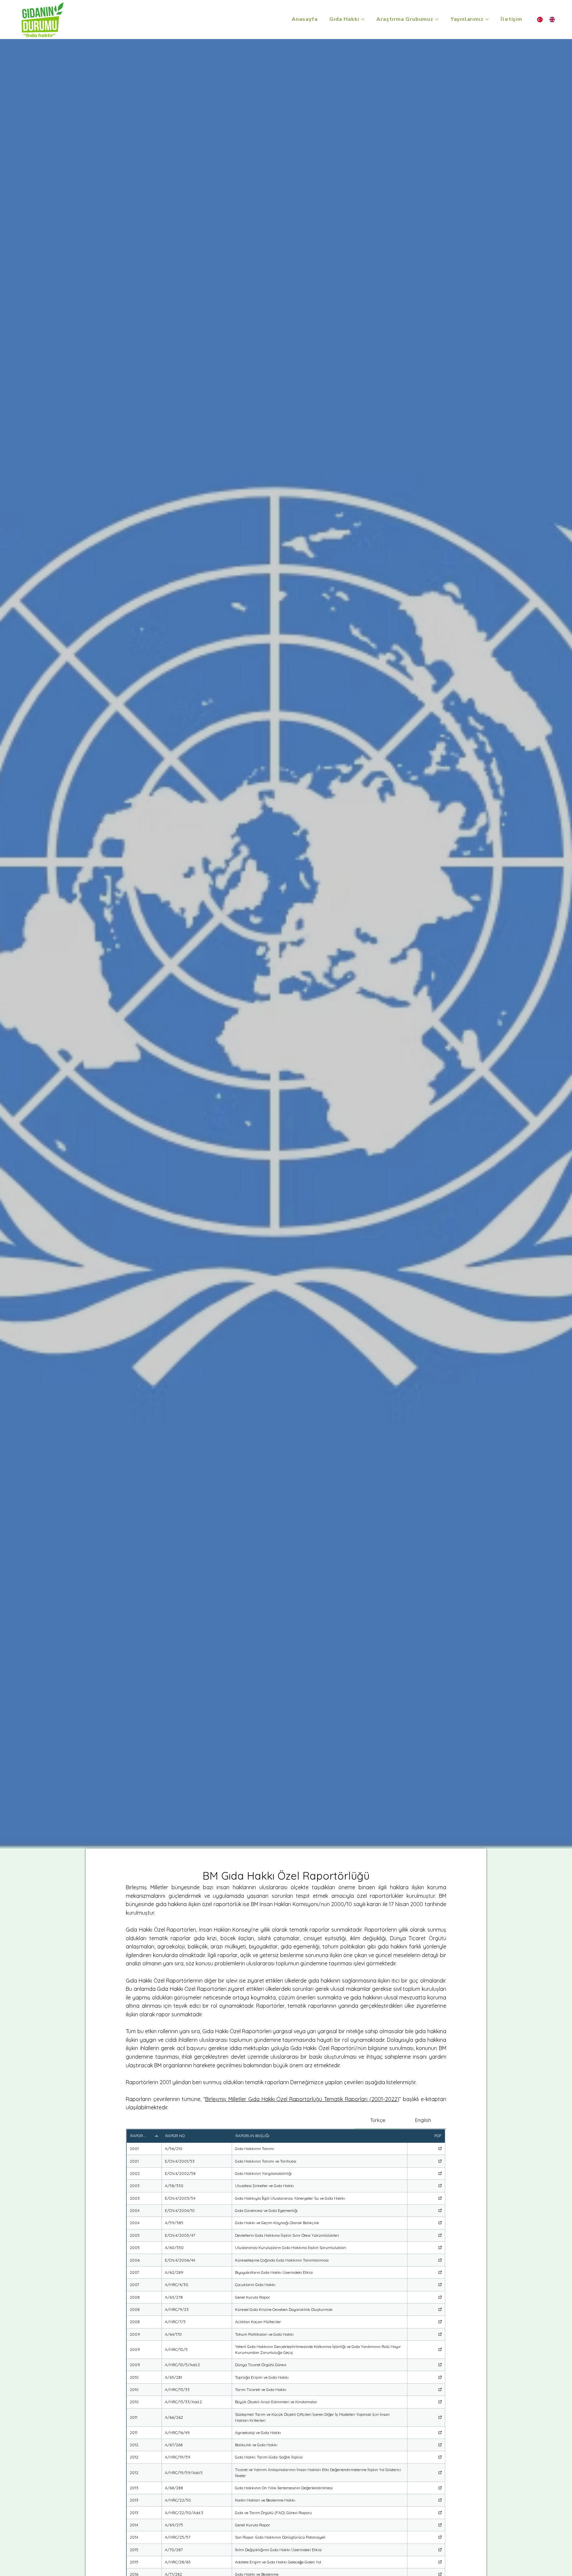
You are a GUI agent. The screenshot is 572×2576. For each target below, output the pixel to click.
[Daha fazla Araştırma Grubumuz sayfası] (437, 19)
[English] (552, 20)
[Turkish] (540, 20)
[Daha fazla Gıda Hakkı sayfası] (363, 19)
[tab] (378, 2120)
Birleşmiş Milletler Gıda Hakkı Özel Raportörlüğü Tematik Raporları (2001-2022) (302, 2099)
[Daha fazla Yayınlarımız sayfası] (487, 19)
